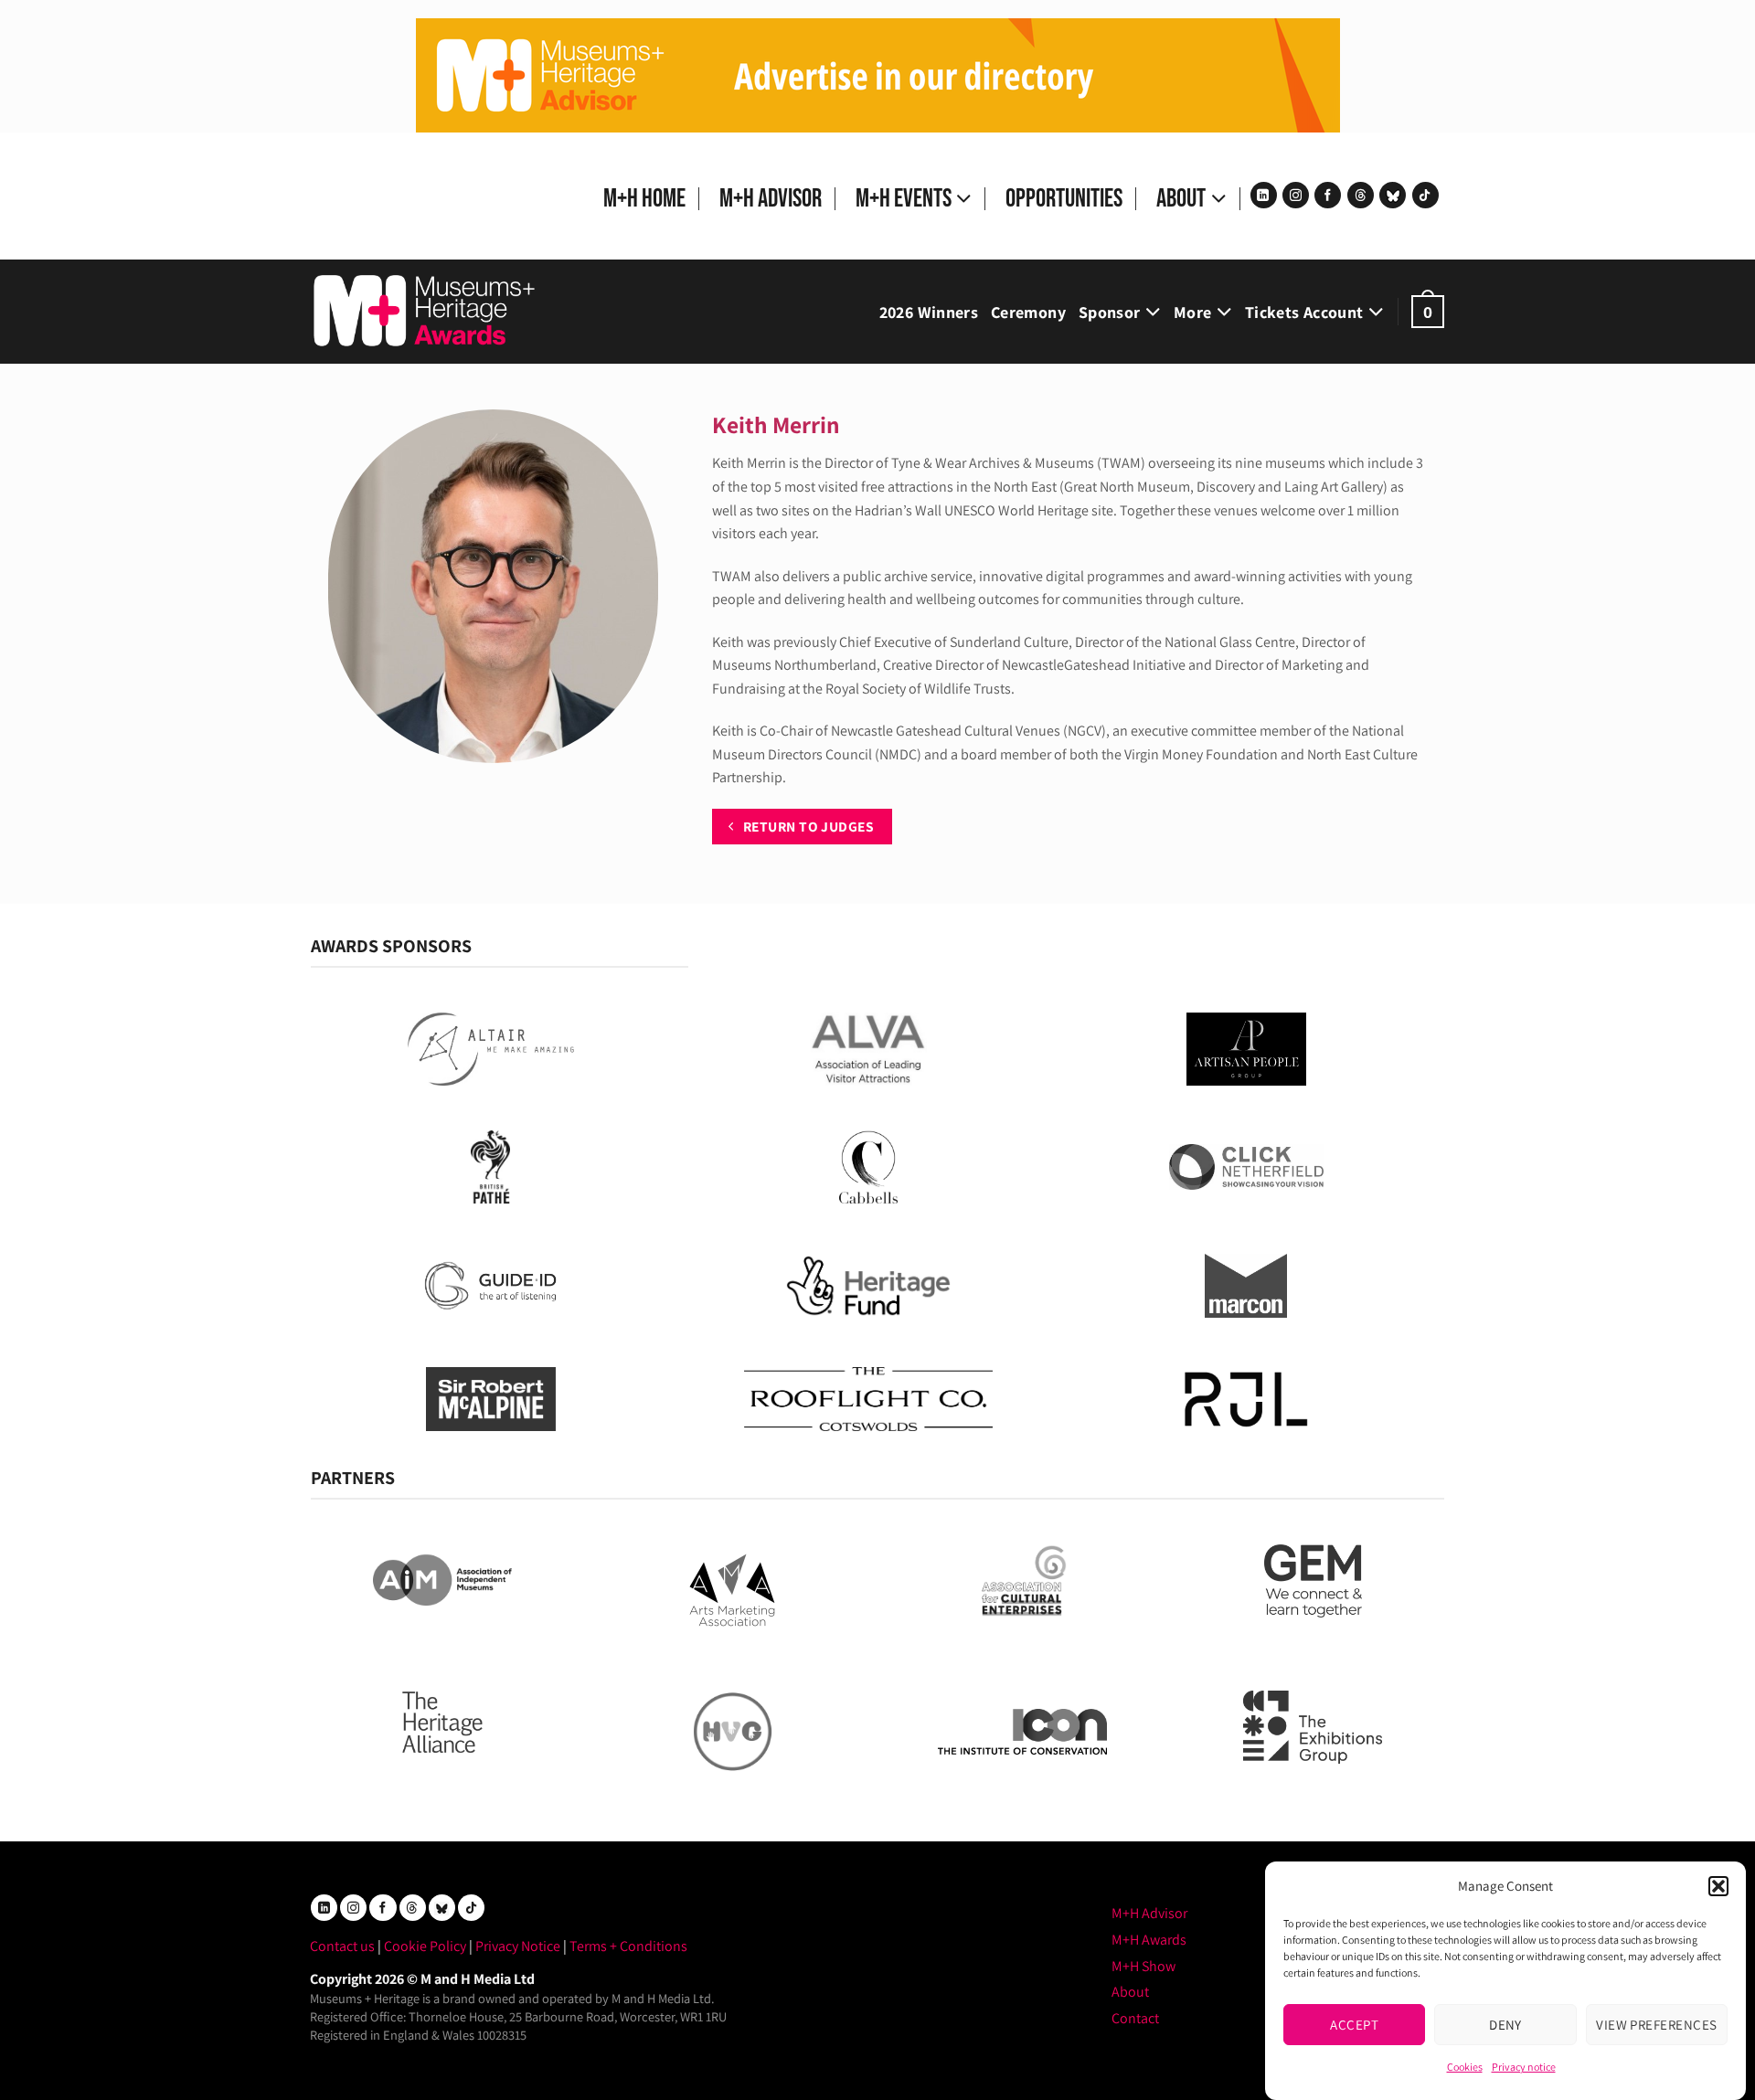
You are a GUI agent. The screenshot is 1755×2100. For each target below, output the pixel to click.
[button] (1718, 1886)
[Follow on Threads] (1361, 195)
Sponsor (1110, 312)
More (1192, 312)
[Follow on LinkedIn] (1264, 195)
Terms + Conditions (628, 1946)
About (1181, 199)
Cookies (1465, 2067)
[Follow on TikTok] (1425, 195)
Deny (1505, 2024)
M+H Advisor (771, 199)
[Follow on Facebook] (1328, 195)
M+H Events (904, 199)
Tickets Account (1304, 312)
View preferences (1656, 2024)
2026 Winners (929, 312)
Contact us (342, 1946)
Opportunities (1064, 199)
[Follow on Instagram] (1296, 195)
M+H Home (644, 199)
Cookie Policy (425, 1946)
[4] (878, 74)
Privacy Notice (518, 1946)
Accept (1354, 2024)
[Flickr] (1393, 195)
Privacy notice (1524, 2067)
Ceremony (1028, 312)
